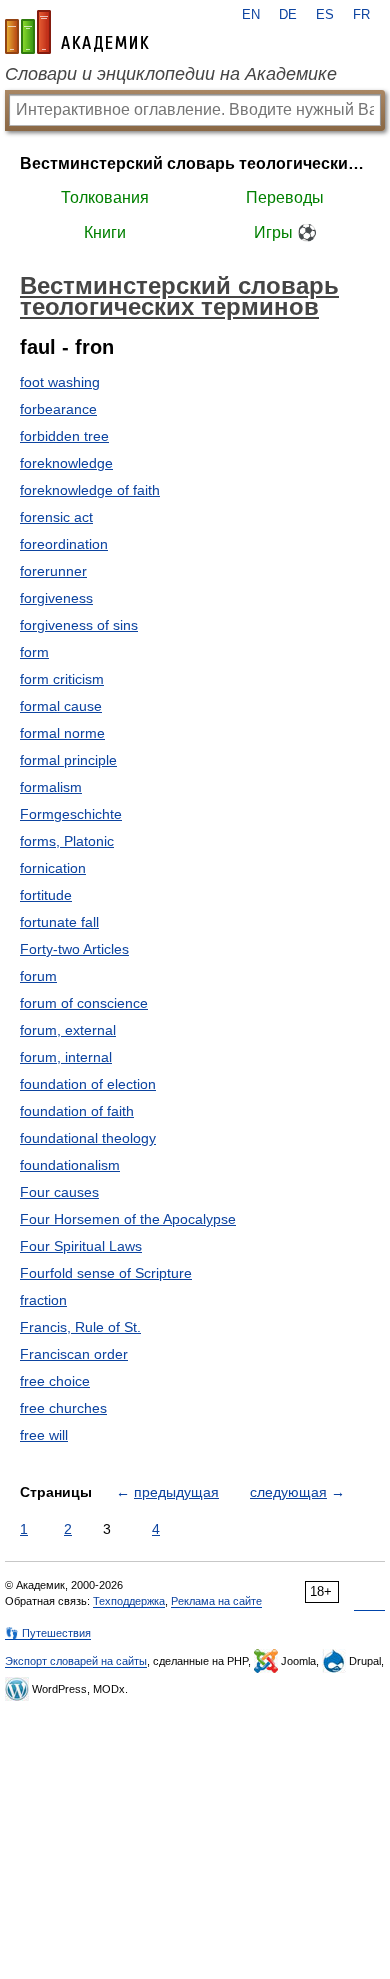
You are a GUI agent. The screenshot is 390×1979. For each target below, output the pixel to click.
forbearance (58, 409)
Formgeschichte (71, 814)
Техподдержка (129, 1601)
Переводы (285, 197)
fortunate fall (59, 922)
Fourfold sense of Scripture (106, 1273)
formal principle (68, 760)
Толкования (105, 197)
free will (44, 1435)
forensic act (56, 517)
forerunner (53, 571)
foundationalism (70, 1165)
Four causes (59, 1192)
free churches (63, 1408)
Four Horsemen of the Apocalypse (128, 1219)
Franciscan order (74, 1354)
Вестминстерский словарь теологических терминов (195, 163)
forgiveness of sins (79, 625)
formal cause (61, 706)
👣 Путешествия (48, 1633)
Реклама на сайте (216, 1601)
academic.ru (77, 32)
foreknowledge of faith (90, 490)
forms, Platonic (67, 841)
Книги (105, 232)
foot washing (60, 382)
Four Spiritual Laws (81, 1246)
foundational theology (88, 1138)
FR (361, 15)
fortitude (46, 895)
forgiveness (56, 598)
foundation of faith (77, 1111)
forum (38, 976)
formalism (51, 787)
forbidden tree (64, 436)
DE (288, 15)
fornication (53, 868)
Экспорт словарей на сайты (76, 1661)
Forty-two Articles (74, 949)
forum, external (68, 1030)
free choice (55, 1381)
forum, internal (66, 1057)
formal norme (62, 733)
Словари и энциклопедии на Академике (171, 74)
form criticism (62, 679)
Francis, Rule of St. (80, 1327)
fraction (43, 1300)
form (34, 652)
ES (325, 15)
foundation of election (88, 1084)
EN (251, 15)
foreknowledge (66, 463)
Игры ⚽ (285, 232)
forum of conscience (84, 1003)
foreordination (64, 544)
